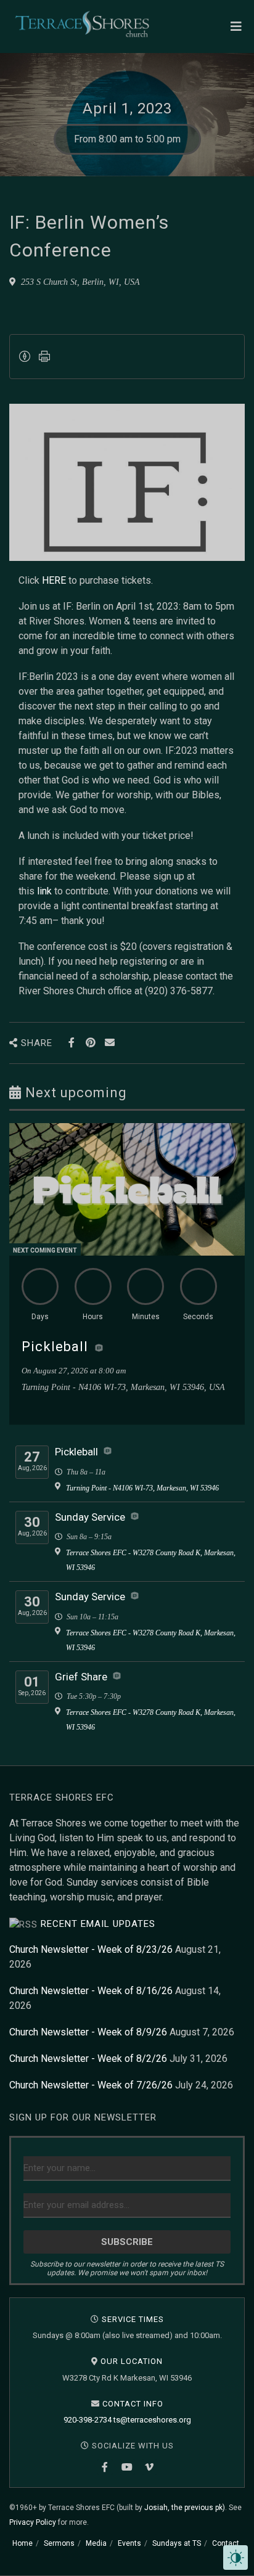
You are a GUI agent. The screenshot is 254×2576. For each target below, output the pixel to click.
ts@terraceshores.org (152, 2420)
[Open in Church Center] (99, 1348)
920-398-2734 (88, 2420)
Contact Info (133, 2404)
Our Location (132, 2361)
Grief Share (81, 1677)
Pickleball (55, 1347)
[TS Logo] (82, 24)
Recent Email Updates (98, 1924)
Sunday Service (90, 1517)
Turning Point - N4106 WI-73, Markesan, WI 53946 (142, 1488)
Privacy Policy (33, 2522)
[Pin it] (90, 1043)
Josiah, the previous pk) (185, 2508)
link (44, 891)
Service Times (133, 2319)
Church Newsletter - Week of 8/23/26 (91, 1949)
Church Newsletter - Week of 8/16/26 (91, 1991)
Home (23, 2543)
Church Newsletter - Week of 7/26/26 (91, 2085)
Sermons (59, 2543)
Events (129, 2543)
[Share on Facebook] (71, 1043)
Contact (226, 2543)
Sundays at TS (177, 2543)
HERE (54, 580)
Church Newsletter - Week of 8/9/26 (88, 2032)
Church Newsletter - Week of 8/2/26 (88, 2059)
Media (96, 2543)
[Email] (109, 1043)
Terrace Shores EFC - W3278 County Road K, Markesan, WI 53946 (151, 1560)
